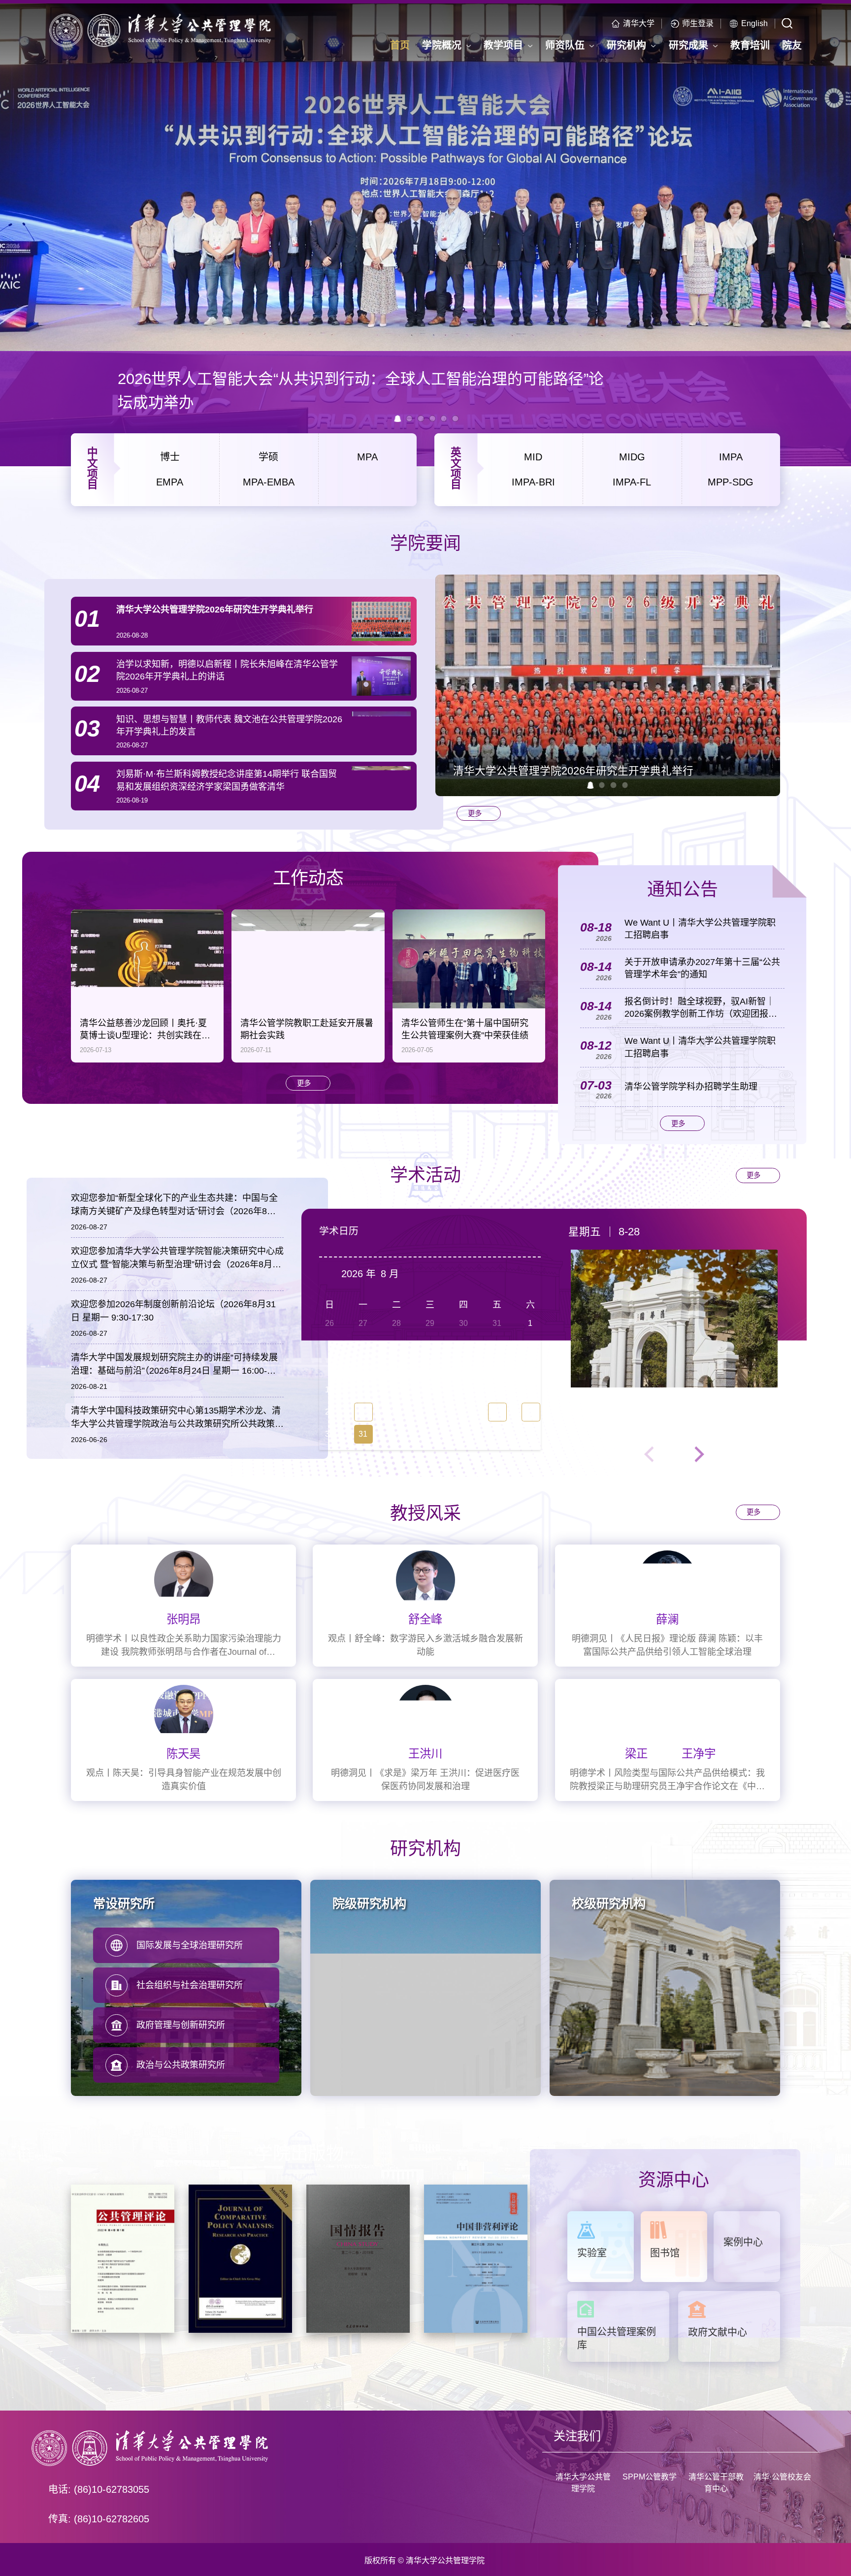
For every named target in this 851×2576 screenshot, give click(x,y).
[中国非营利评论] (476, 2258)
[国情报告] (358, 2258)
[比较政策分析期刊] (240, 2258)
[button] (590, 785)
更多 (475, 813)
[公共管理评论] (123, 2258)
